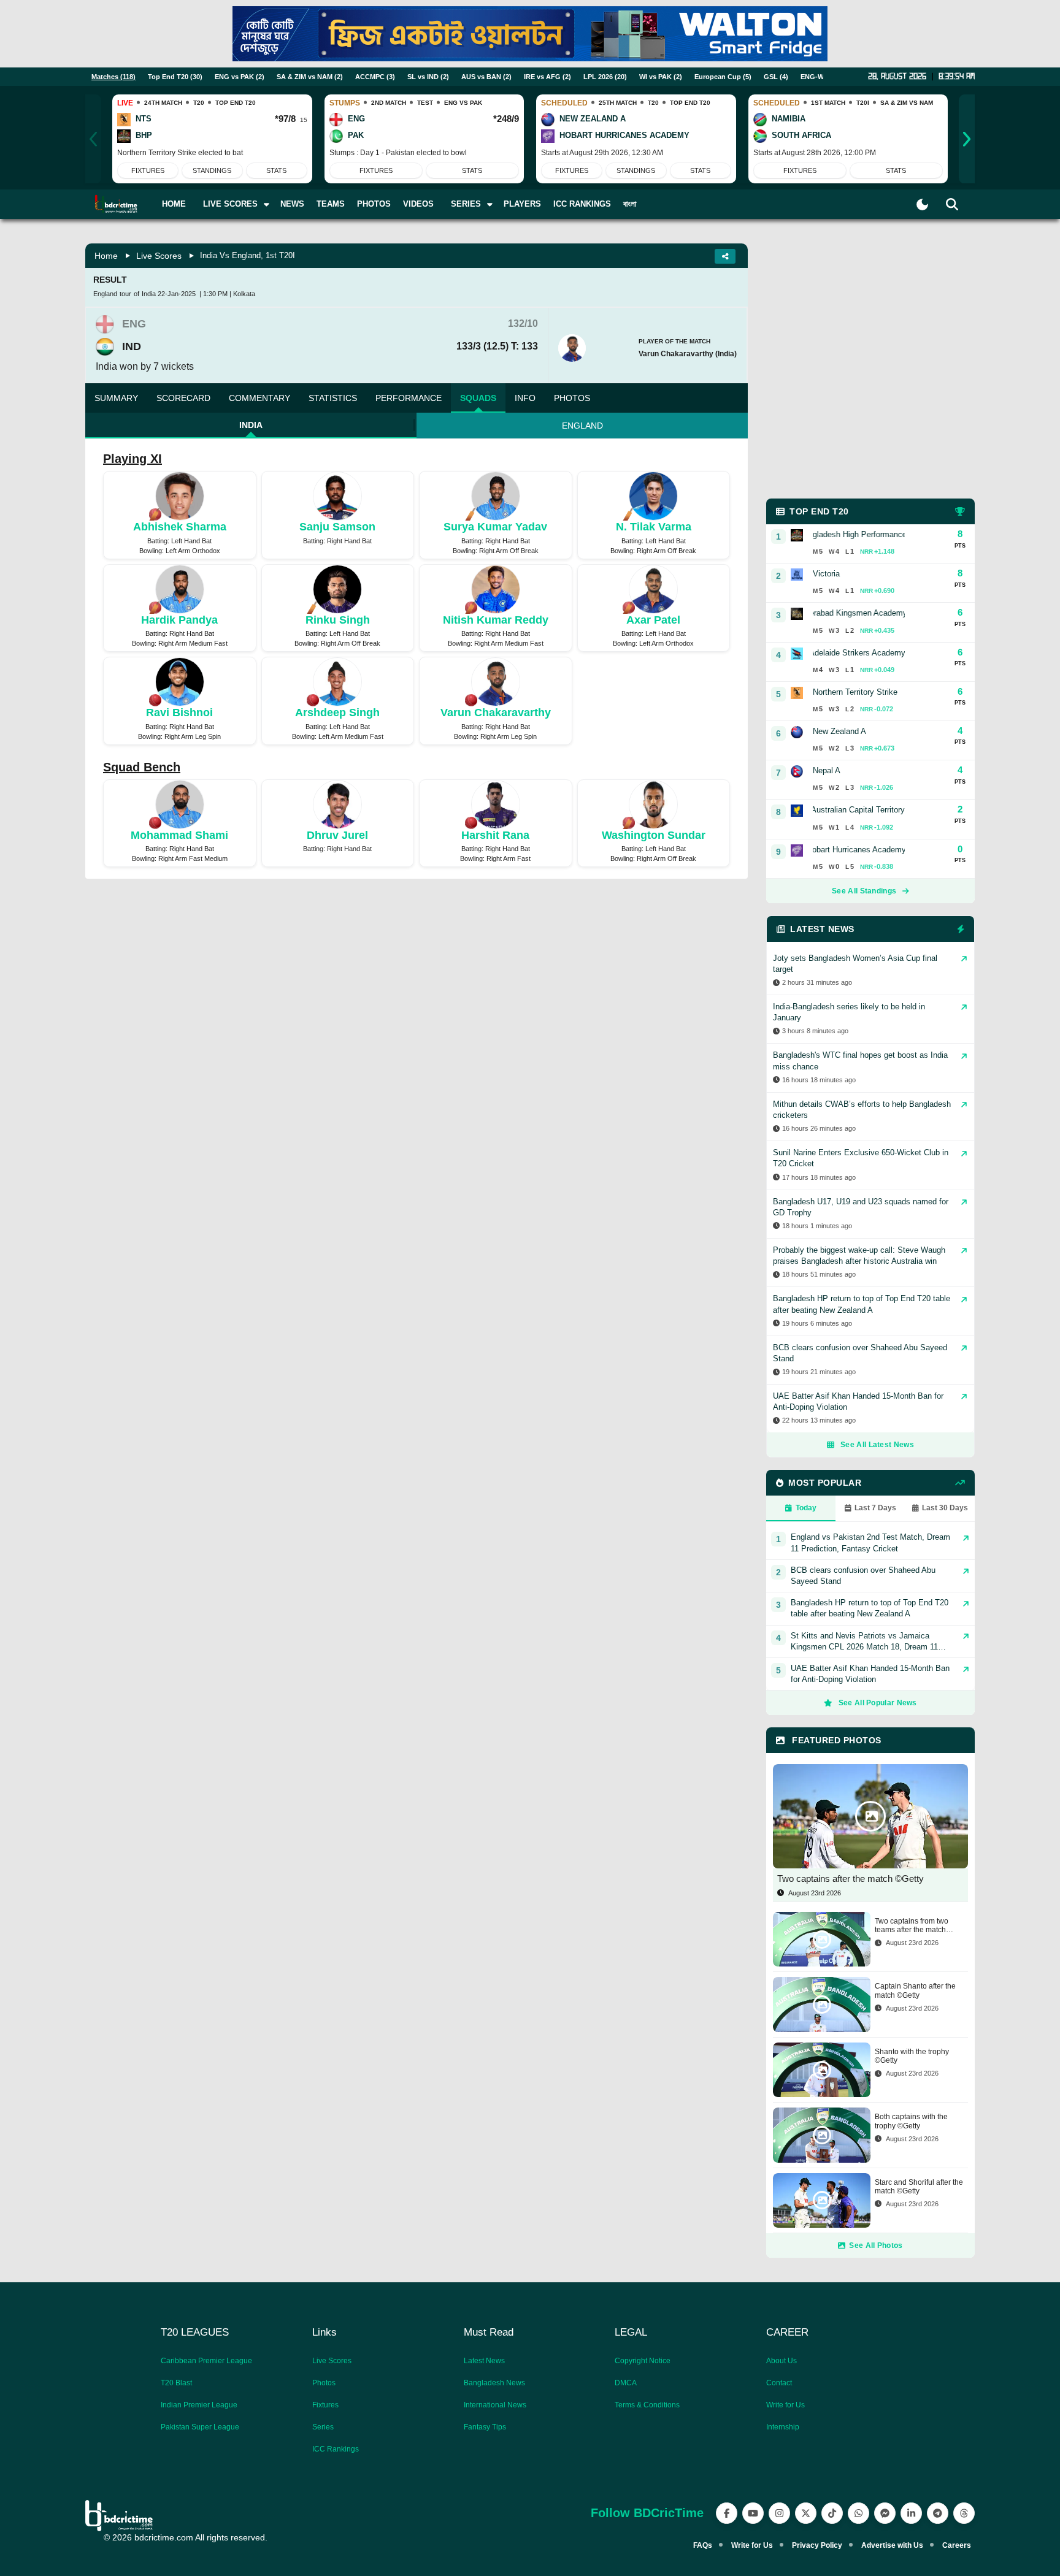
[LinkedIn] (911, 2513)
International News (495, 2405)
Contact (779, 2383)
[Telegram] (938, 2513)
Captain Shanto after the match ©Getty (915, 1990)
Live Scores (159, 256)
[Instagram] (779, 2513)
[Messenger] (885, 2513)
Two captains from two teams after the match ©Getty (912, 1926)
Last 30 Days (945, 1508)
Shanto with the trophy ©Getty (912, 2056)
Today (806, 1508)
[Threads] (964, 2513)
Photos (374, 204)
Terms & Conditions (647, 2405)
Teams (331, 204)
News (292, 204)
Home (174, 204)
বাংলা (630, 204)
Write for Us (785, 2405)
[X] (806, 2513)
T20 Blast (176, 2383)
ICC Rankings (582, 204)
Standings (212, 170)
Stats (276, 170)
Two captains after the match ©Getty (851, 1878)
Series (323, 2427)
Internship (783, 2427)
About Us (782, 2361)
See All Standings (864, 891)
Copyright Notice (643, 2361)
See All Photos (876, 2245)
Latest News (484, 2361)
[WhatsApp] (858, 2513)
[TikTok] (832, 2513)
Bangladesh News (494, 2383)
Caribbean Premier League (206, 2361)
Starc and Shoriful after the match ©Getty (919, 2187)
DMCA (626, 2383)
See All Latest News (877, 1445)
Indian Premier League (199, 2405)
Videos (418, 204)
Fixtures (148, 170)
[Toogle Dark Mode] (922, 204)
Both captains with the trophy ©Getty (911, 2121)
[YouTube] (753, 2513)
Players (522, 204)
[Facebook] (727, 2513)
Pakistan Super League (200, 2427)
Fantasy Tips (485, 2427)
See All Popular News (878, 1703)
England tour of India (125, 294)
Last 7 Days (875, 1508)
